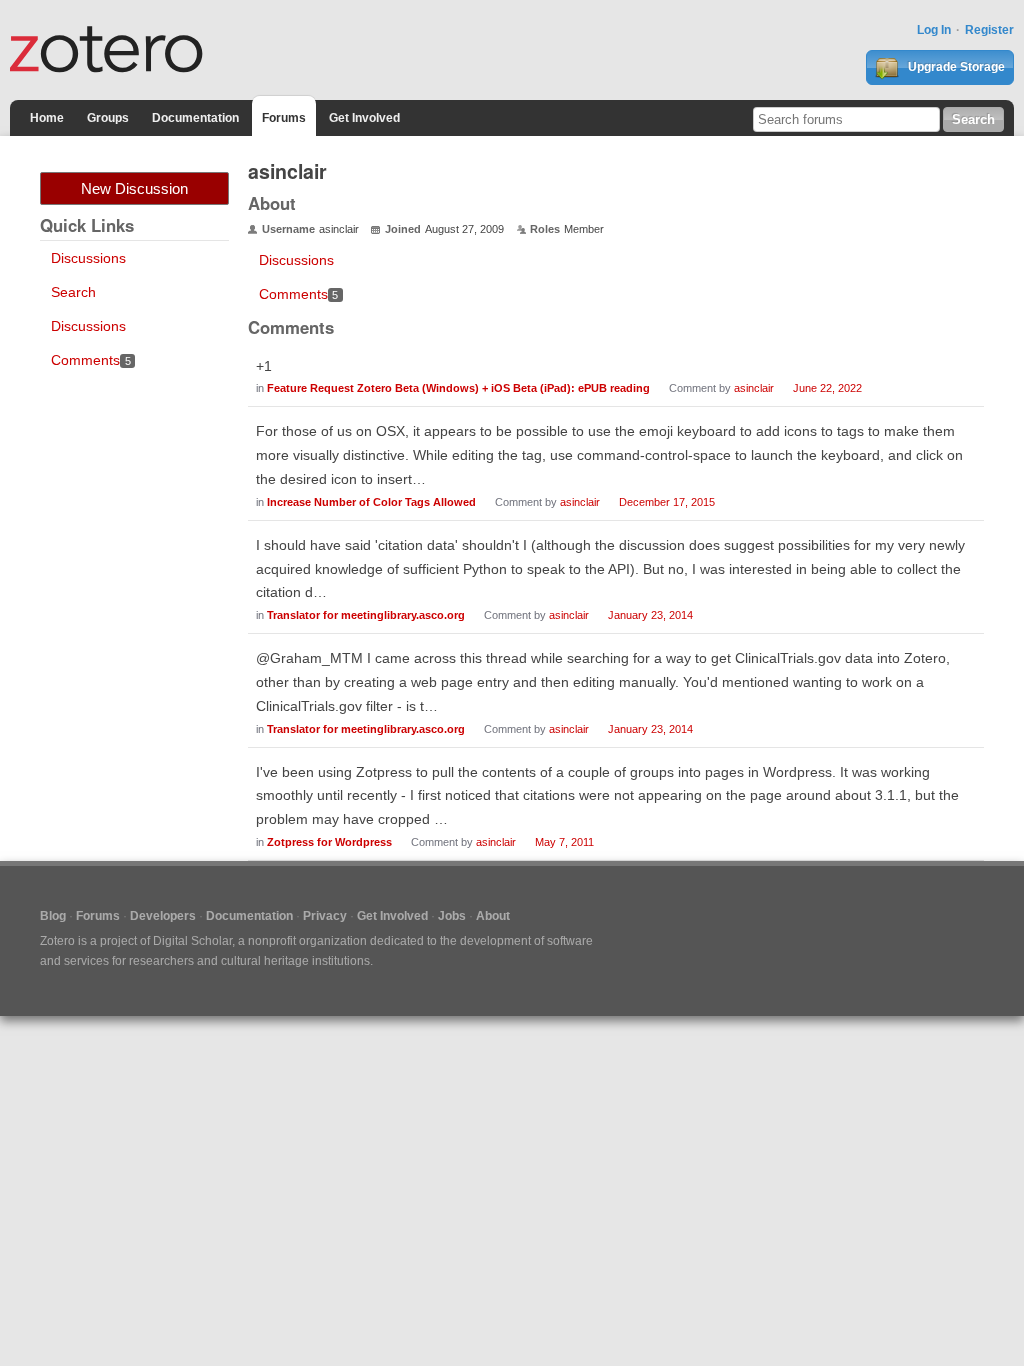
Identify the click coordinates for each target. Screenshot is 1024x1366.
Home (47, 118)
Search (73, 292)
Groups (108, 118)
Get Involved (364, 118)
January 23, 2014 (650, 615)
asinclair (754, 388)
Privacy (325, 916)
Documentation (195, 118)
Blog (53, 916)
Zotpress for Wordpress (329, 842)
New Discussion (134, 188)
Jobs (452, 916)
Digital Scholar (192, 941)
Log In (934, 30)
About (493, 916)
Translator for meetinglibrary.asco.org (366, 615)
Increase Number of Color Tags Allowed (371, 502)
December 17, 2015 (667, 502)
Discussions (88, 258)
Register (989, 30)
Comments (91, 360)
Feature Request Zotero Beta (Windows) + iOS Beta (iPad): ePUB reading (458, 388)
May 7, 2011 (564, 842)
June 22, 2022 (827, 388)
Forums (284, 118)
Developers (163, 916)
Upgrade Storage (955, 67)
